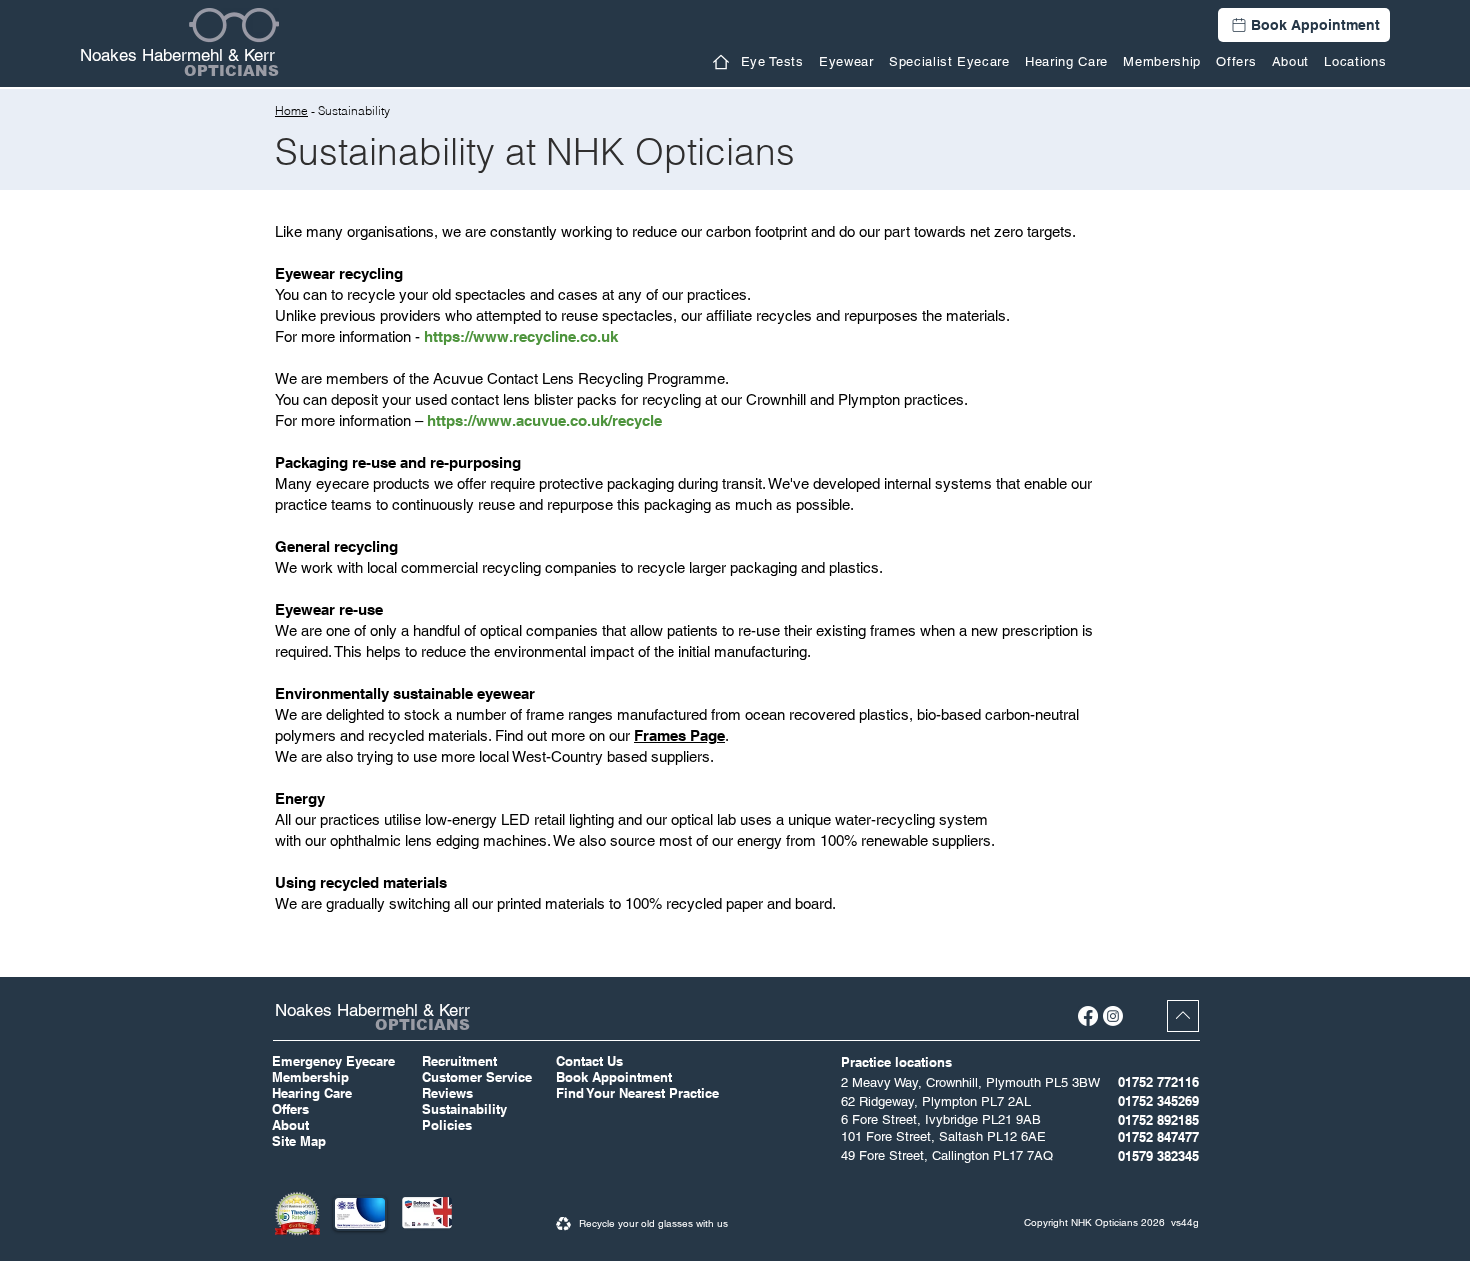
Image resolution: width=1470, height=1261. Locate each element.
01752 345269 (1158, 1101)
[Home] (721, 62)
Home (291, 110)
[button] (846, 61)
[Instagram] (1113, 1016)
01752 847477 (1158, 1137)
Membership (310, 1077)
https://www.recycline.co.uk (521, 336)
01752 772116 (1158, 1082)
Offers (290, 1109)
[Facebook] (1088, 1016)
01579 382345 (1158, 1156)
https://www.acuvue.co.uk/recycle (544, 420)
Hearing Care (312, 1093)
